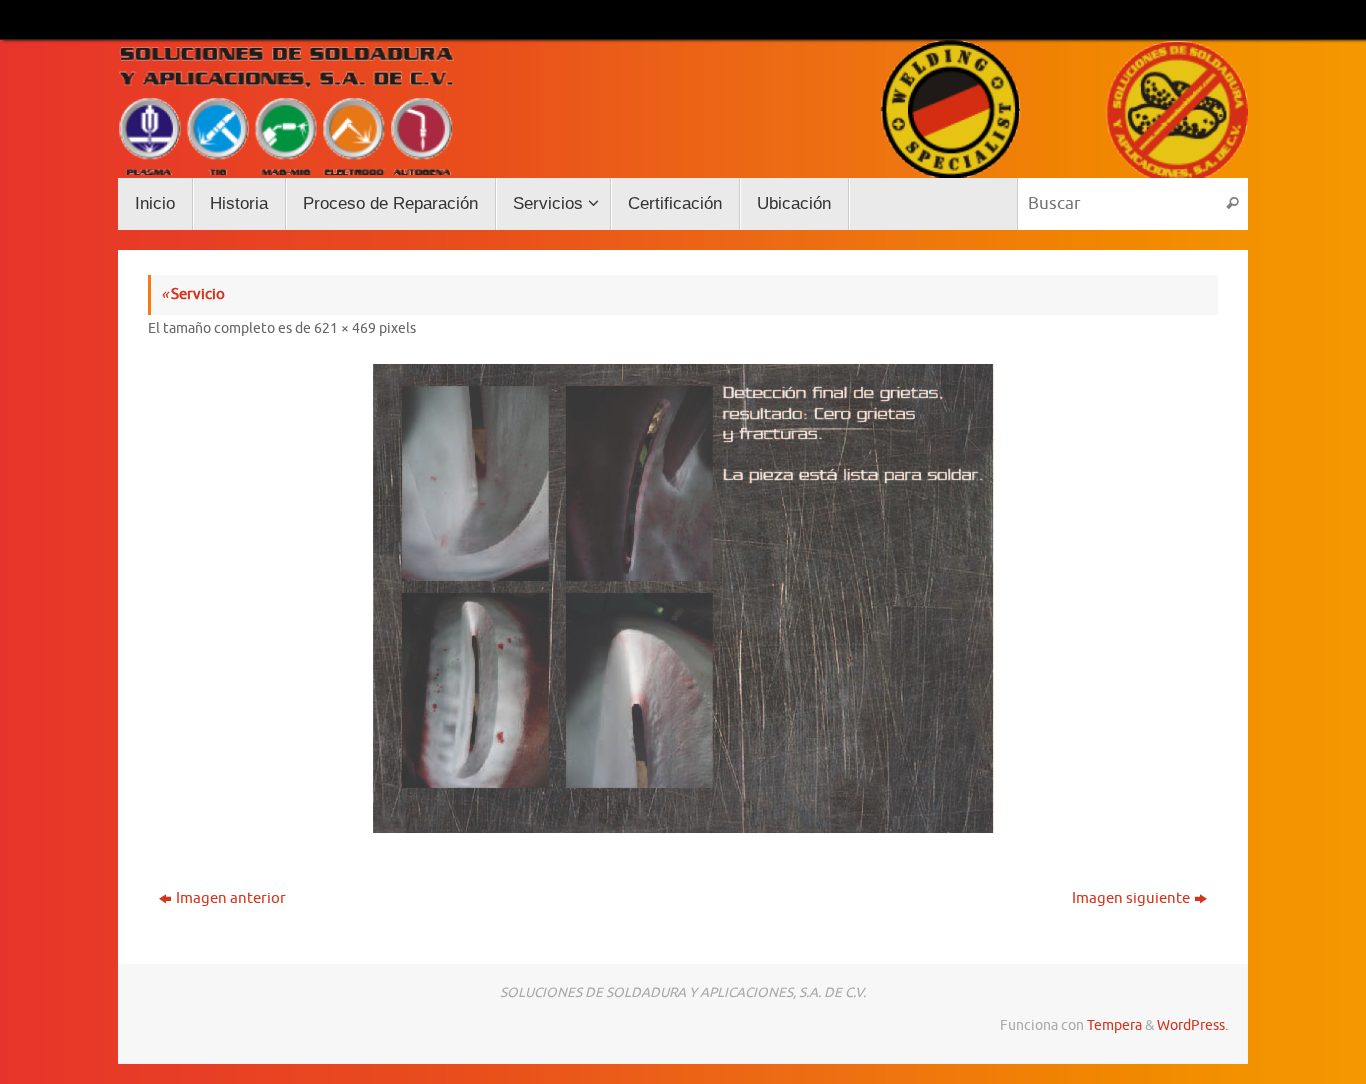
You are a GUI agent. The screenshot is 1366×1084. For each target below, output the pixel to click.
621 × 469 (345, 328)
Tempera (1114, 1025)
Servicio (193, 294)
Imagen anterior (231, 898)
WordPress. (1192, 1025)
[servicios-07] (683, 598)
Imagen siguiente (1131, 898)
